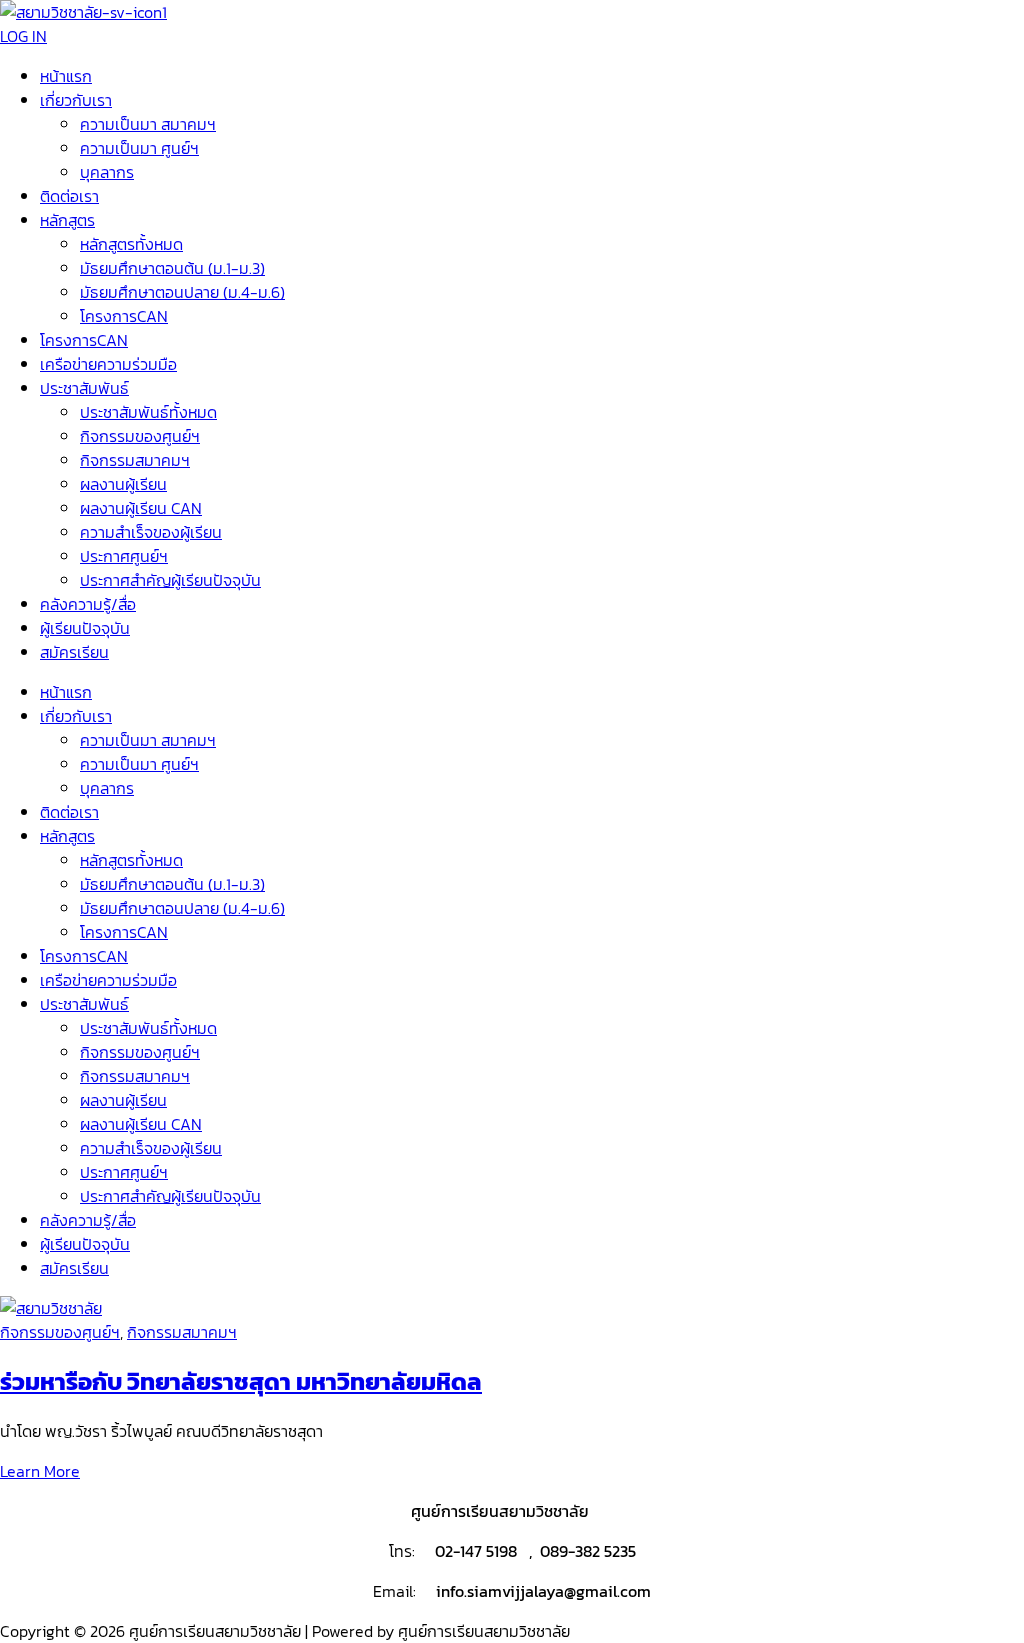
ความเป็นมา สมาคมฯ (148, 124)
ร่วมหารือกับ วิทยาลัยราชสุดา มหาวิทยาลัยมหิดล (241, 1381)
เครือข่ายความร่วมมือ (108, 364)
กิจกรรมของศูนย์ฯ (140, 436)
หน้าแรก (66, 76)
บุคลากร (107, 172)
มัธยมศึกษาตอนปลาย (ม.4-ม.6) (182, 292)
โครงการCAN (124, 316)
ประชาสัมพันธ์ (84, 388)
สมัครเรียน (74, 652)
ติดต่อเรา (69, 196)
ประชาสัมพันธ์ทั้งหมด (148, 412)
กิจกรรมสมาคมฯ (135, 460)
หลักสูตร (67, 220)
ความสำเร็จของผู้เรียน (151, 532)
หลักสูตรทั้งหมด (131, 244)
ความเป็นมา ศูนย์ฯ (139, 148)
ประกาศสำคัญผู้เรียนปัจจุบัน (170, 580)
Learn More (40, 1471)
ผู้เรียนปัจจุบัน (85, 628)
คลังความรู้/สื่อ (88, 604)
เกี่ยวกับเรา (76, 100)
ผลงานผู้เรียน (123, 484)
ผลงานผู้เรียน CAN (141, 508)
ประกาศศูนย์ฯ (124, 556)
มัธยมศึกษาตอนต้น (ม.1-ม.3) (172, 268)
